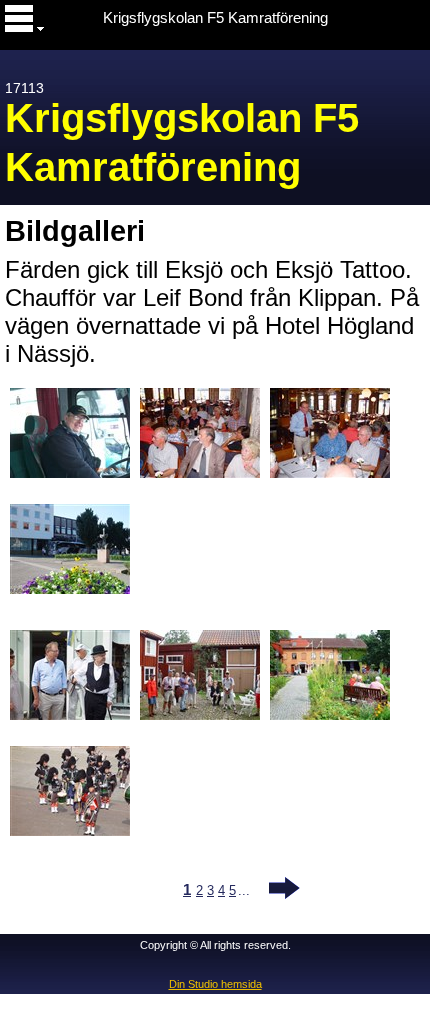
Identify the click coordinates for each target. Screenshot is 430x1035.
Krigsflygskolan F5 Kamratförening (215, 18)
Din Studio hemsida (215, 984)
